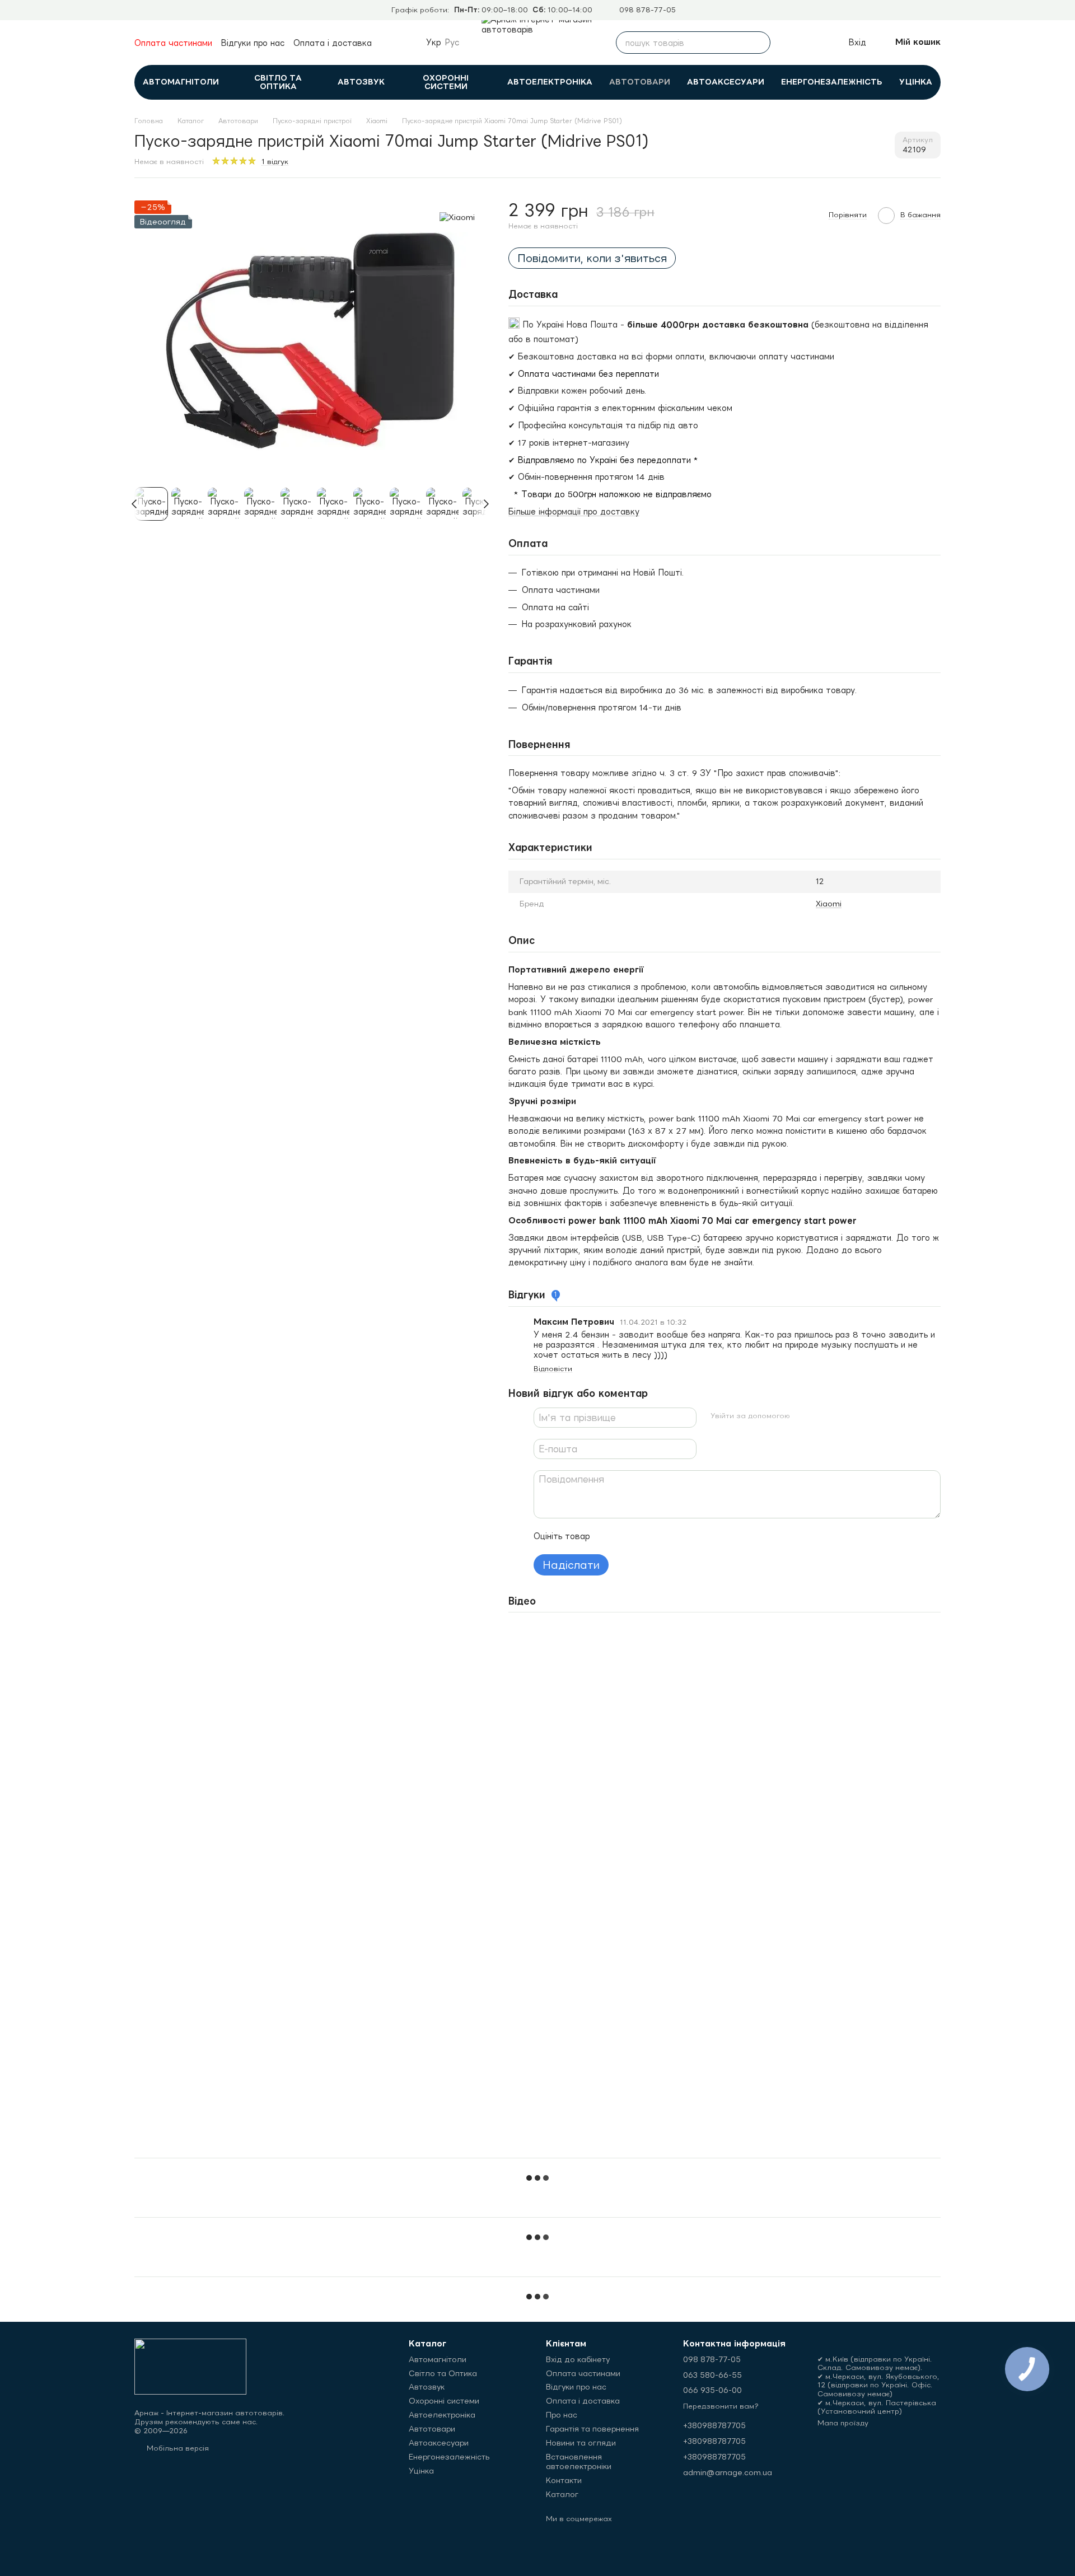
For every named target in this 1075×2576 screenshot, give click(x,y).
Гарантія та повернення (592, 2429)
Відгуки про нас (253, 43)
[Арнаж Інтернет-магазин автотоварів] (190, 2366)
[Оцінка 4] (662, 1536)
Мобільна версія (177, 2448)
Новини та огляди (581, 2443)
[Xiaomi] (457, 217)
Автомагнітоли (181, 82)
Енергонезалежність (832, 82)
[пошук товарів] (759, 43)
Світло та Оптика (278, 82)
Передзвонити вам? (721, 2406)
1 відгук (275, 162)
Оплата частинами (173, 43)
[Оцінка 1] (609, 1536)
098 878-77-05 (648, 10)
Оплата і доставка (333, 43)
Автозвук (361, 82)
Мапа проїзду (843, 2423)
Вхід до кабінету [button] (578, 2359)
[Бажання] (814, 43)
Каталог (562, 2494)
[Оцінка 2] (627, 1536)
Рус (452, 43)
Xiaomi (829, 904)
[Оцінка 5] (680, 1536)
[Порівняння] (789, 43)
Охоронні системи (446, 82)
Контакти (564, 2480)
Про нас (562, 2415)
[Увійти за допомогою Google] (821, 1416)
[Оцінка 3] (644, 1536)
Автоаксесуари (726, 82)
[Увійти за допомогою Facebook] (803, 1416)
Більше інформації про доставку (574, 511)
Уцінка (916, 82)
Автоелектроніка (550, 82)
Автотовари (640, 82)
